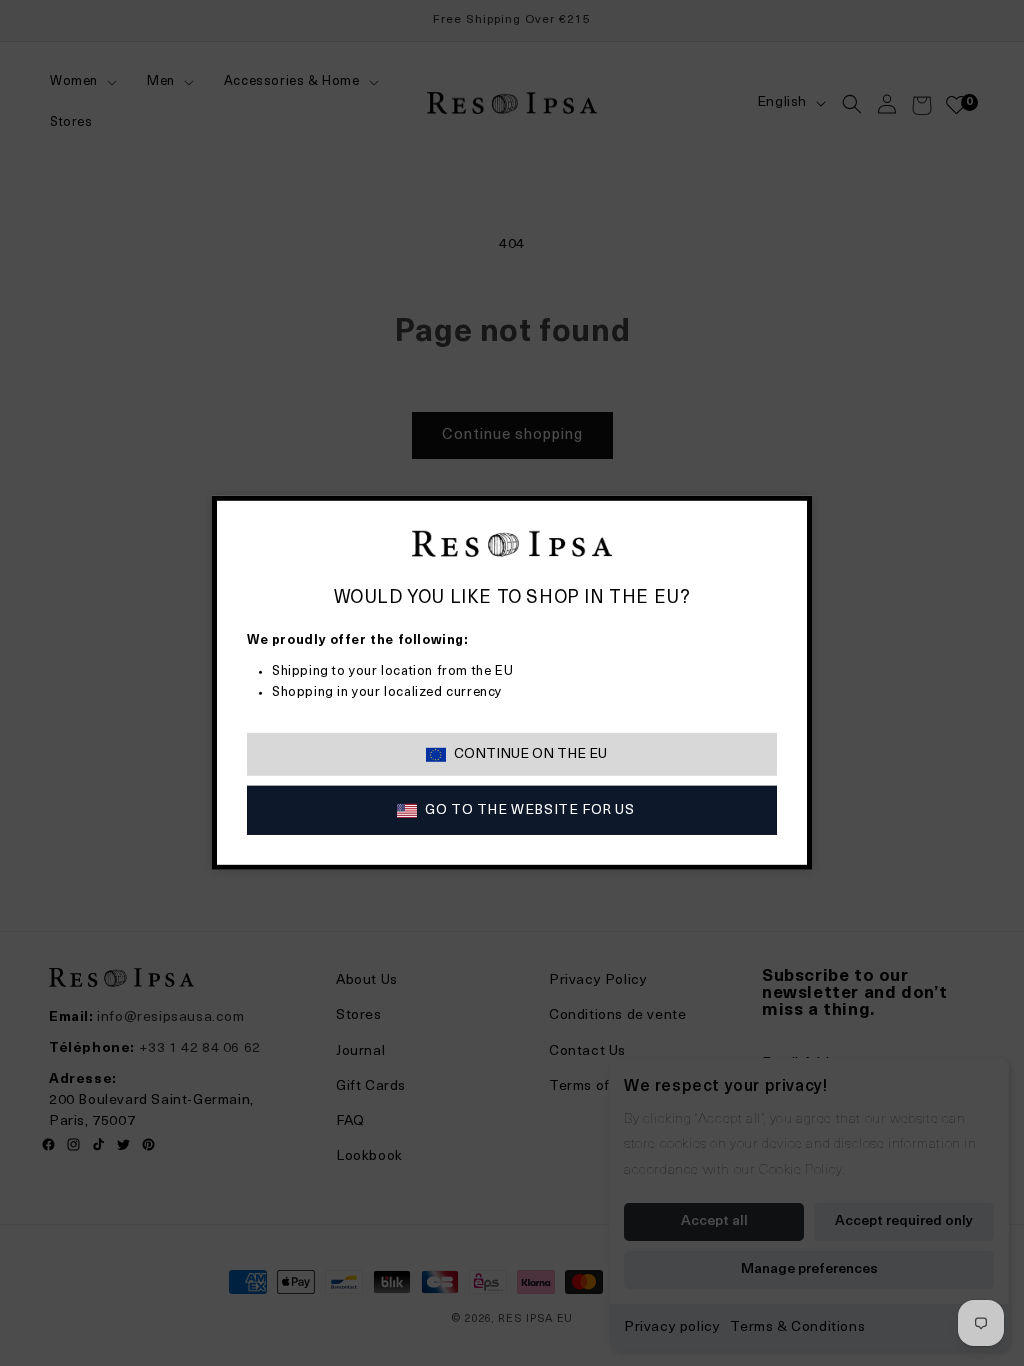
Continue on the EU (530, 754)
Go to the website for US (529, 810)
